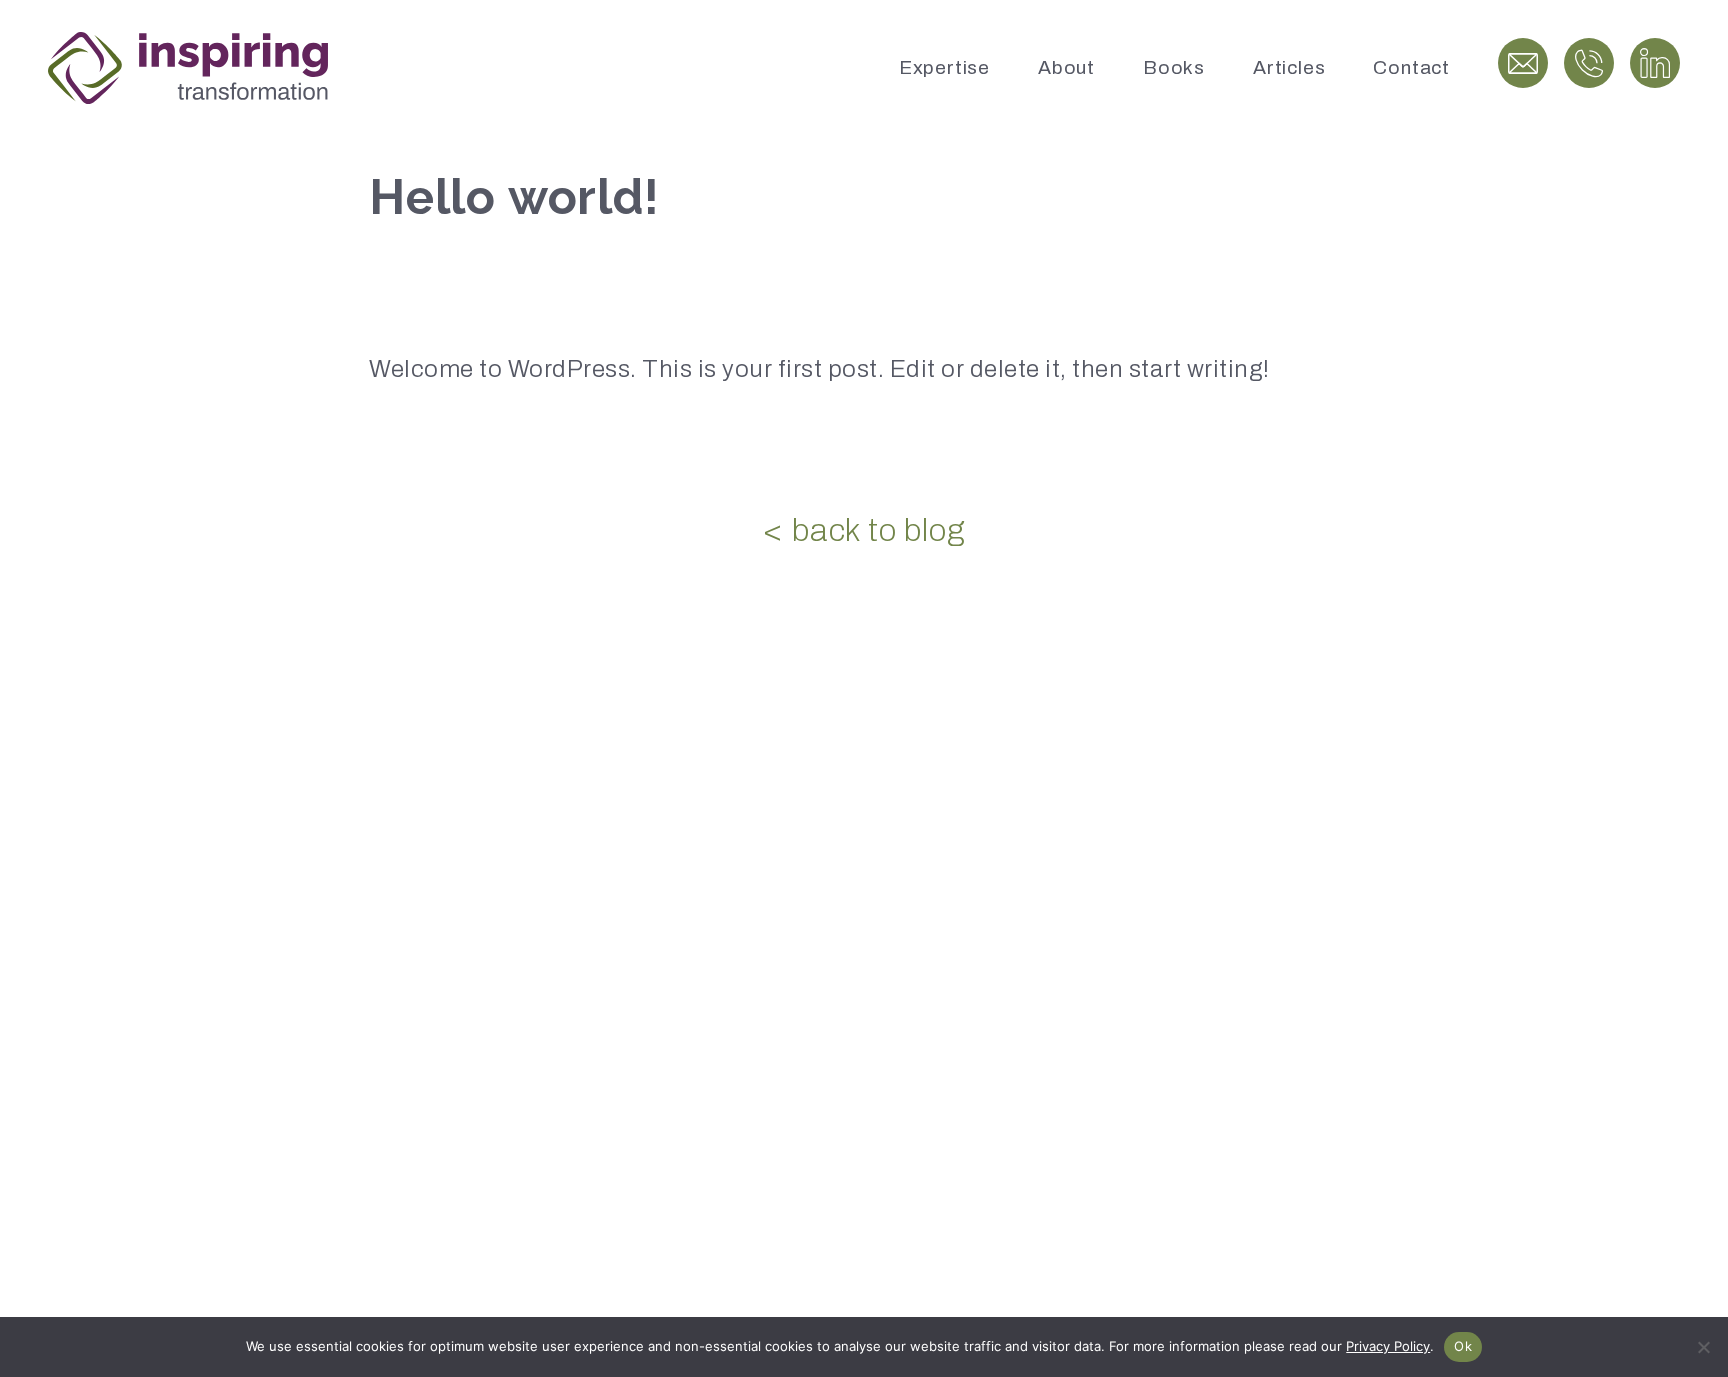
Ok (1463, 1346)
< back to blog (863, 530)
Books (1174, 67)
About (1066, 67)
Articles (1289, 67)
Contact (1411, 67)
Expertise (944, 67)
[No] (1703, 1347)
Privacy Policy (1388, 1346)
